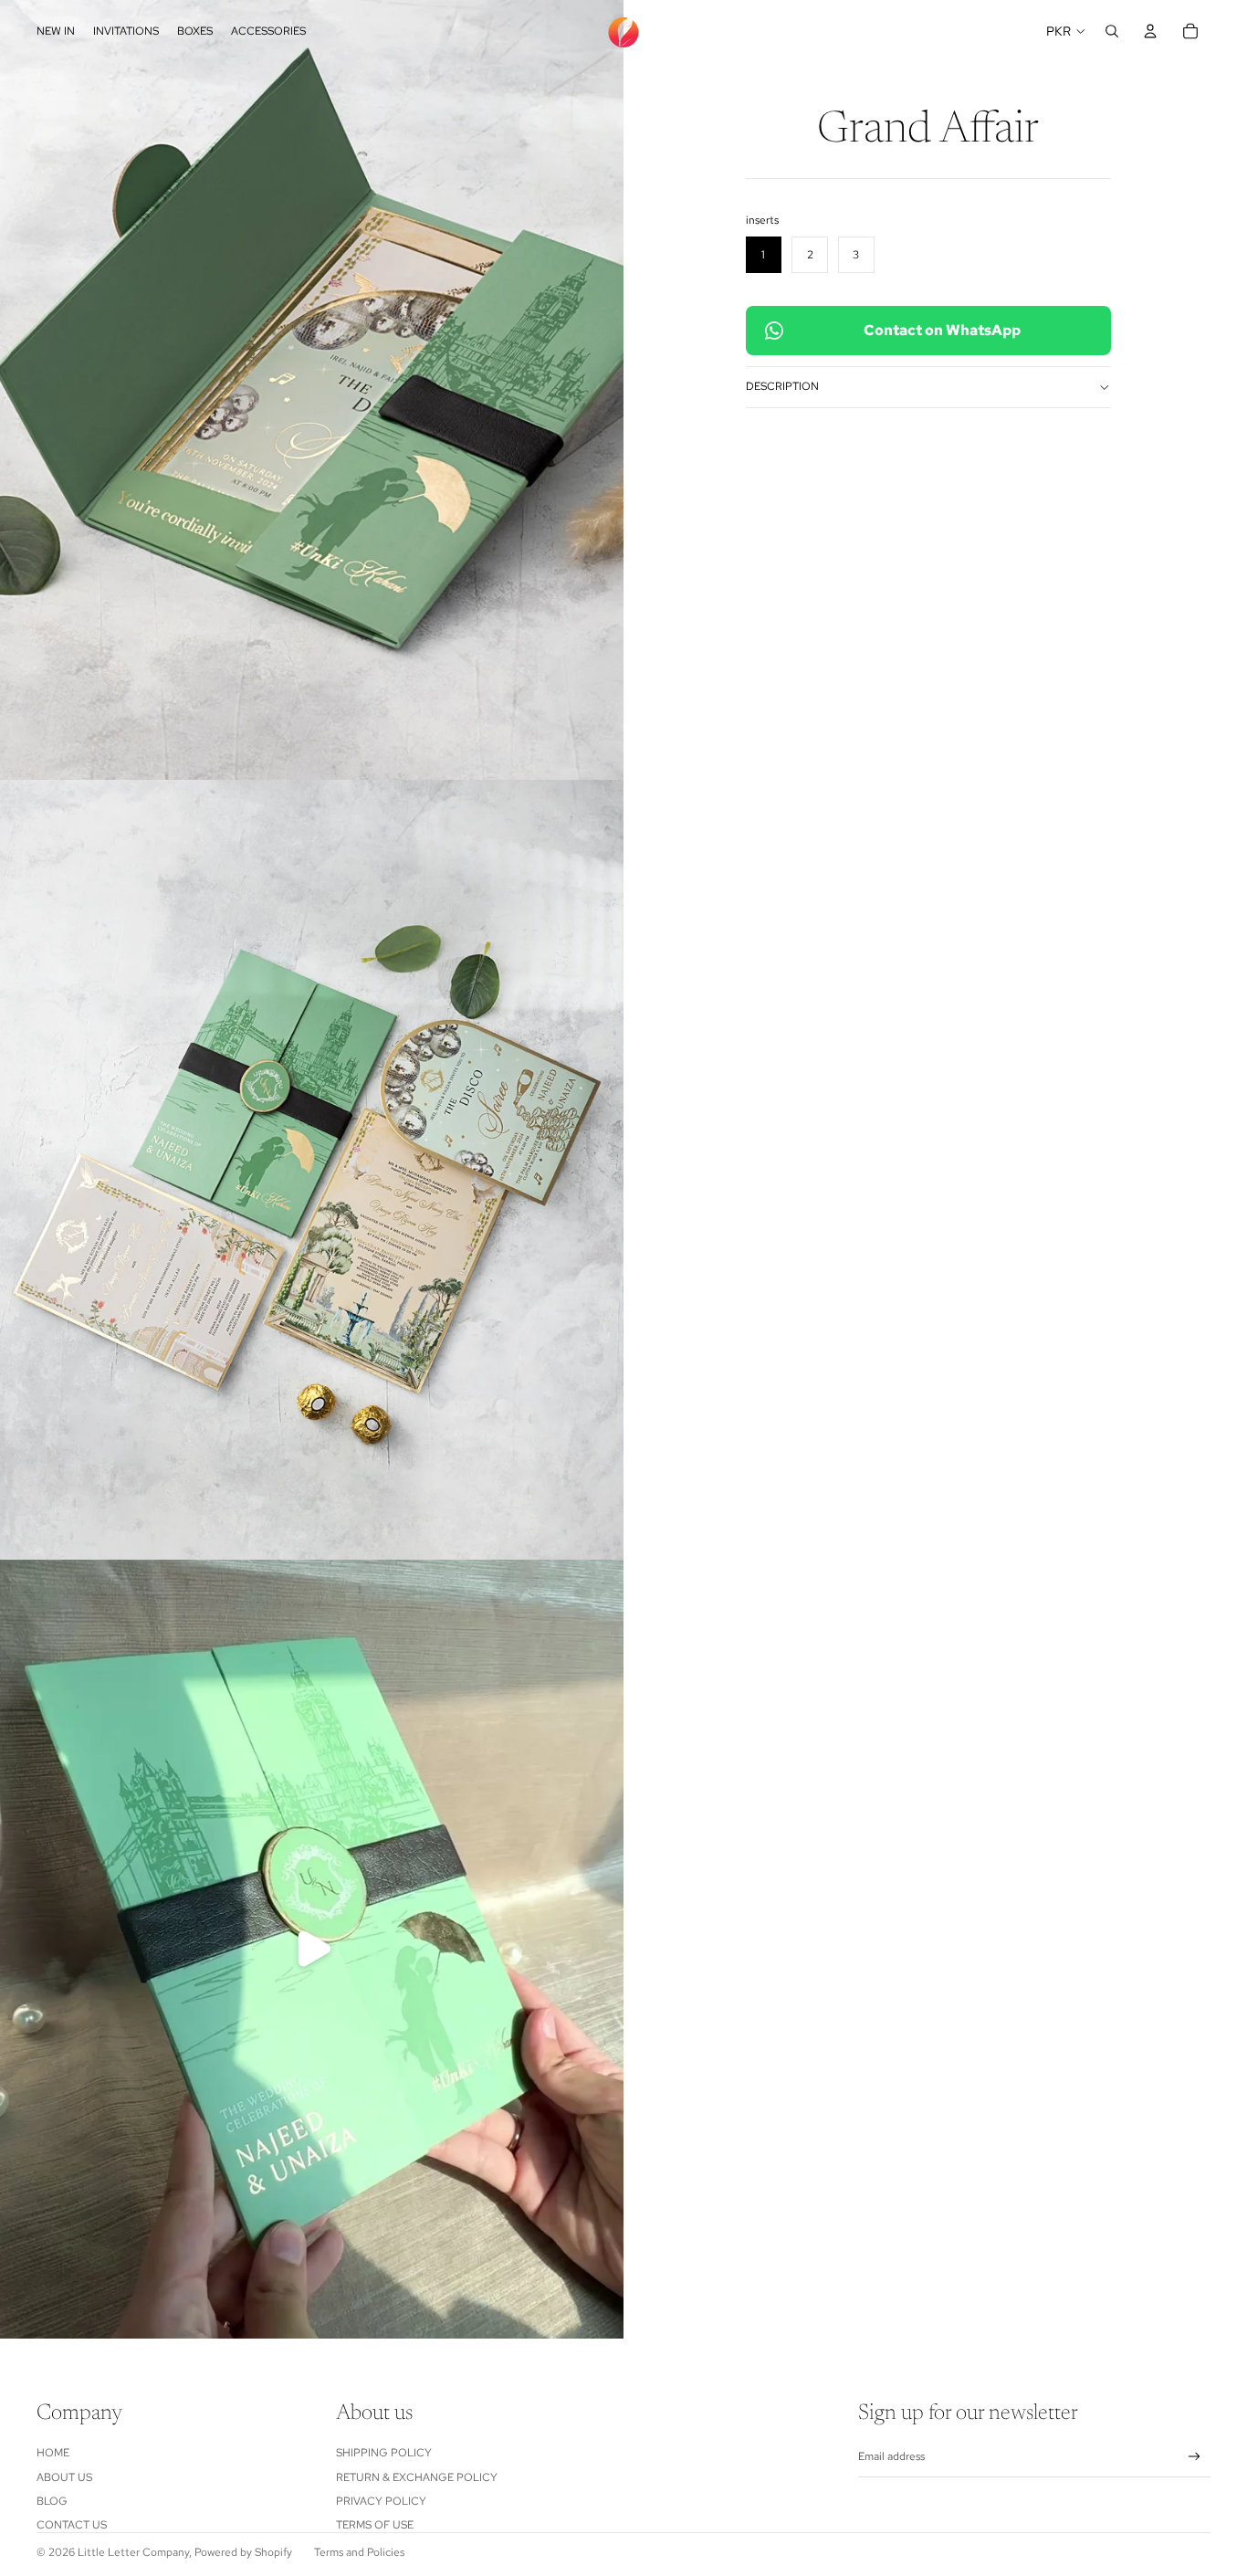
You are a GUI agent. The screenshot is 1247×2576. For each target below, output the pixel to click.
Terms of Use (375, 2525)
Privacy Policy (381, 2501)
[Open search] (1112, 31)
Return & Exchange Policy (417, 2477)
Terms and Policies (359, 2552)
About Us (64, 2477)
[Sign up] (1195, 2457)
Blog (52, 2501)
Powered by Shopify (243, 2552)
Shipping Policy (384, 2453)
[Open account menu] (1150, 31)
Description (782, 386)
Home (53, 2453)
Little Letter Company (133, 2552)
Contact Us (72, 2525)
